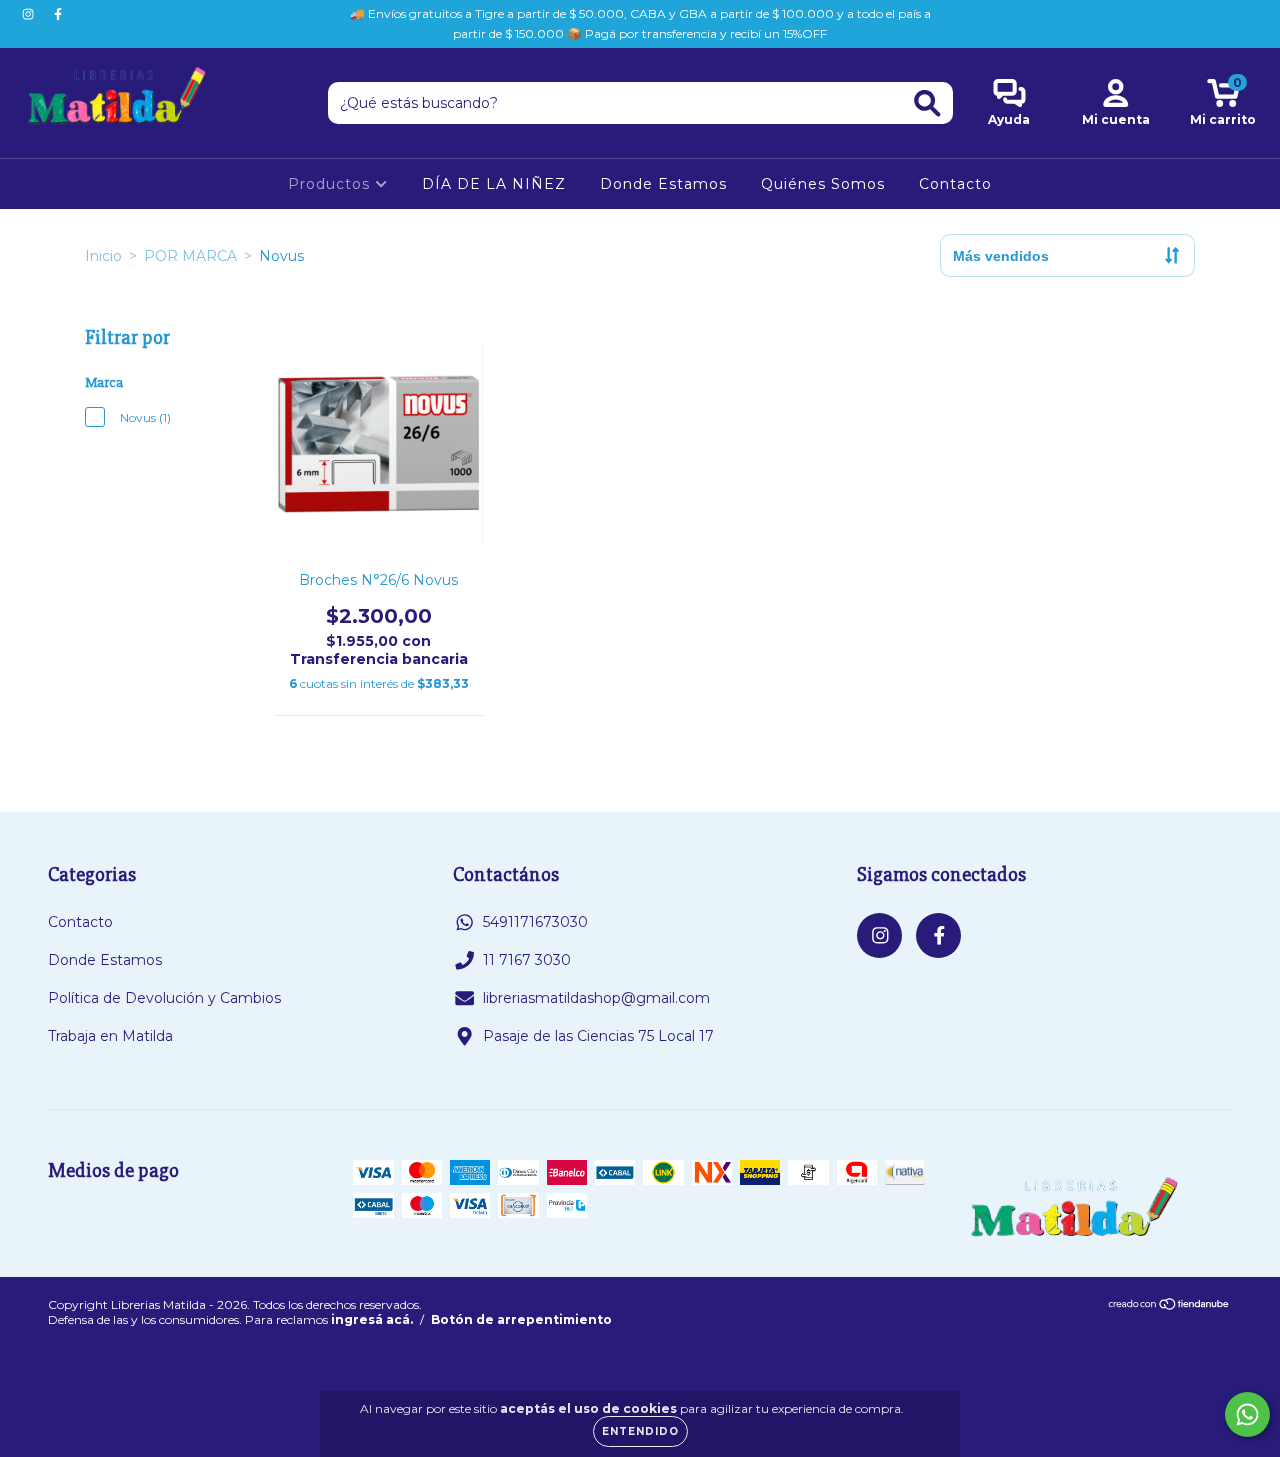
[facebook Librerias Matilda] (58, 14)
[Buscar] (927, 103)
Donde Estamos (663, 184)
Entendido (640, 1431)
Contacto (955, 184)
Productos (331, 184)
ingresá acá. (372, 1319)
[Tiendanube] (1169, 1306)
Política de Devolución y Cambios (164, 998)
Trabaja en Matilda (110, 1036)
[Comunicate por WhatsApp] (1247, 1414)
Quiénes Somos (823, 184)
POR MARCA (190, 256)
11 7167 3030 (527, 960)
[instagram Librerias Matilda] (30, 14)
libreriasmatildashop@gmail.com (596, 998)
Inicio (103, 256)
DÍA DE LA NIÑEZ (494, 184)
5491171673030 (535, 922)
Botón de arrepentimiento (521, 1319)
